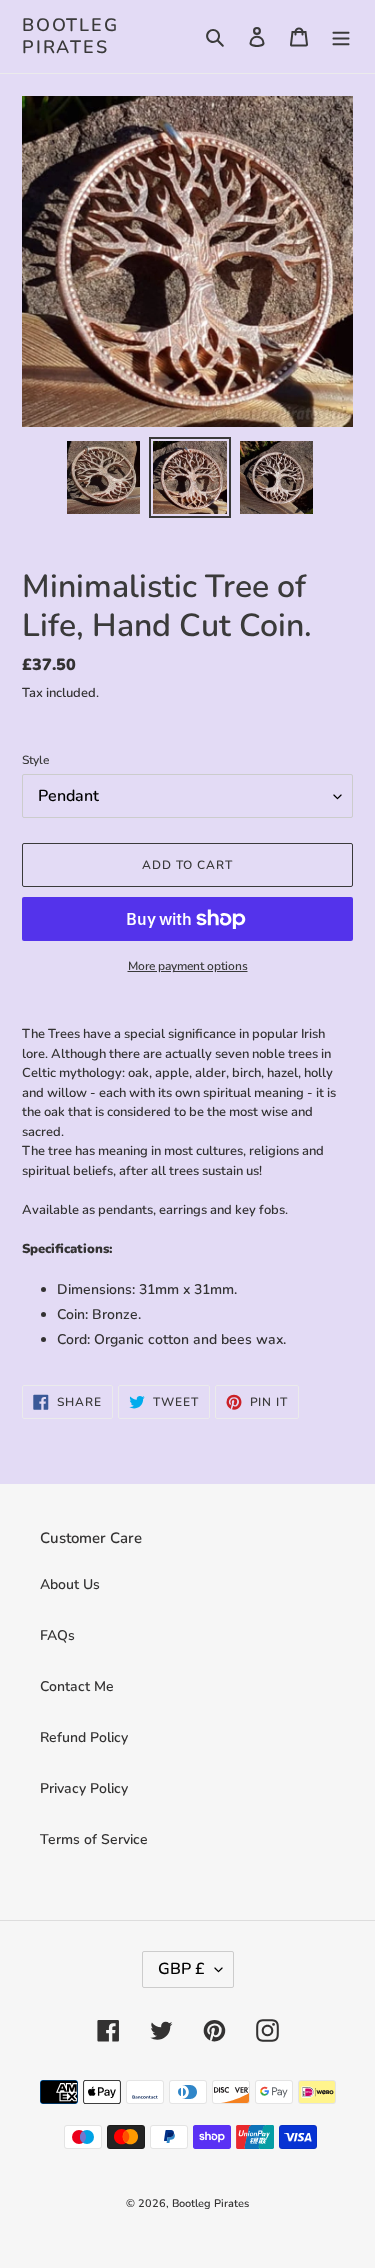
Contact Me (77, 1686)
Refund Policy (84, 1737)
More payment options (188, 966)
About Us (70, 1584)
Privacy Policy (84, 1788)
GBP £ (181, 1969)
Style (35, 760)
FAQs (57, 1635)
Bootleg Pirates (70, 36)
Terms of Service (94, 1839)
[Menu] (341, 37)
